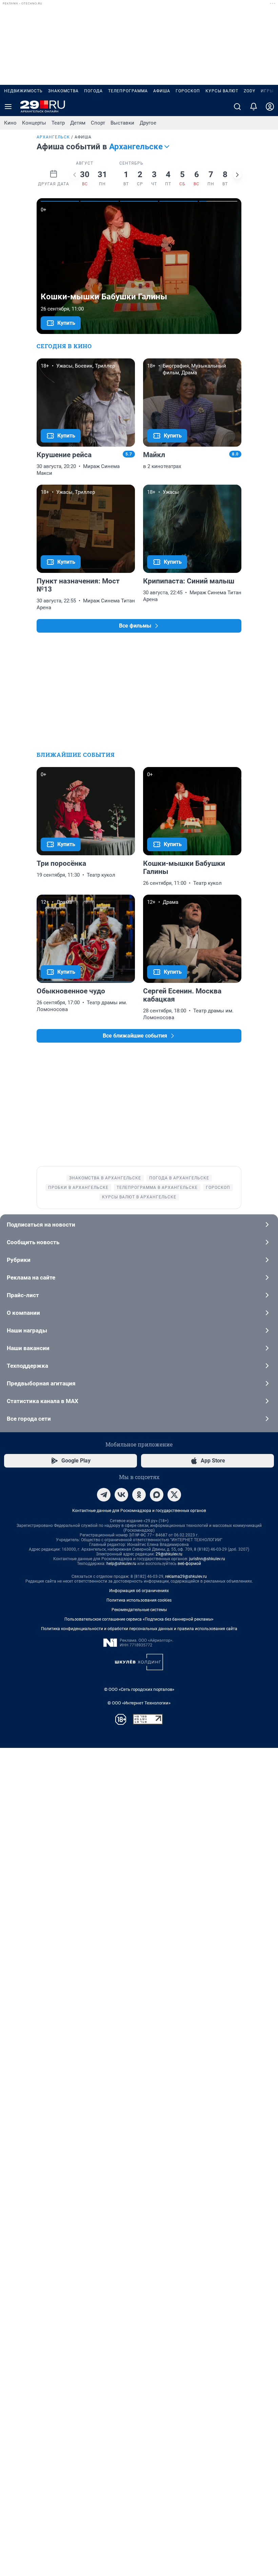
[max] (157, 1495)
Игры (267, 91)
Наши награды (27, 1330)
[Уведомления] (254, 107)
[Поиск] (237, 107)
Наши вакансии (28, 1348)
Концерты (34, 123)
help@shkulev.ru (121, 1564)
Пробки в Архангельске (78, 1188)
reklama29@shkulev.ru (186, 1576)
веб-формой (189, 1564)
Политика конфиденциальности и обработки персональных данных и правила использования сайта (139, 1629)
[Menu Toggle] (8, 107)
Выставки (122, 123)
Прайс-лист (23, 1295)
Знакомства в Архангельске (105, 1178)
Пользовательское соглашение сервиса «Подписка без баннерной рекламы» (139, 1619)
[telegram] (104, 1495)
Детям (78, 123)
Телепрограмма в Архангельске (157, 1188)
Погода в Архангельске (179, 1178)
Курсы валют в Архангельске (139, 1197)
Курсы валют (222, 91)
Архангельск (53, 137)
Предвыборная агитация (41, 1383)
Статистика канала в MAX (43, 1401)
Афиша (162, 91)
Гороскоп (188, 91)
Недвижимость (23, 91)
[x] (174, 1495)
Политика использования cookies (139, 1600)
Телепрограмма (128, 91)
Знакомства (63, 91)
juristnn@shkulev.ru (207, 1559)
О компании (23, 1313)
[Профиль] (270, 107)
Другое (148, 123)
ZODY (250, 91)
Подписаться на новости (41, 1225)
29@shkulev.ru (169, 1554)
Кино (10, 123)
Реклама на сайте (31, 1277)
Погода (93, 91)
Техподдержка (27, 1366)
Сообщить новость (33, 1242)
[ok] (139, 1495)
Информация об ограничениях (139, 1591)
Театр (58, 123)
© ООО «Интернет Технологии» (139, 1703)
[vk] (121, 1495)
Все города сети (29, 1419)
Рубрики (19, 1260)
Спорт (98, 123)
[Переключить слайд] (75, 175)
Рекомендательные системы (139, 1610)
